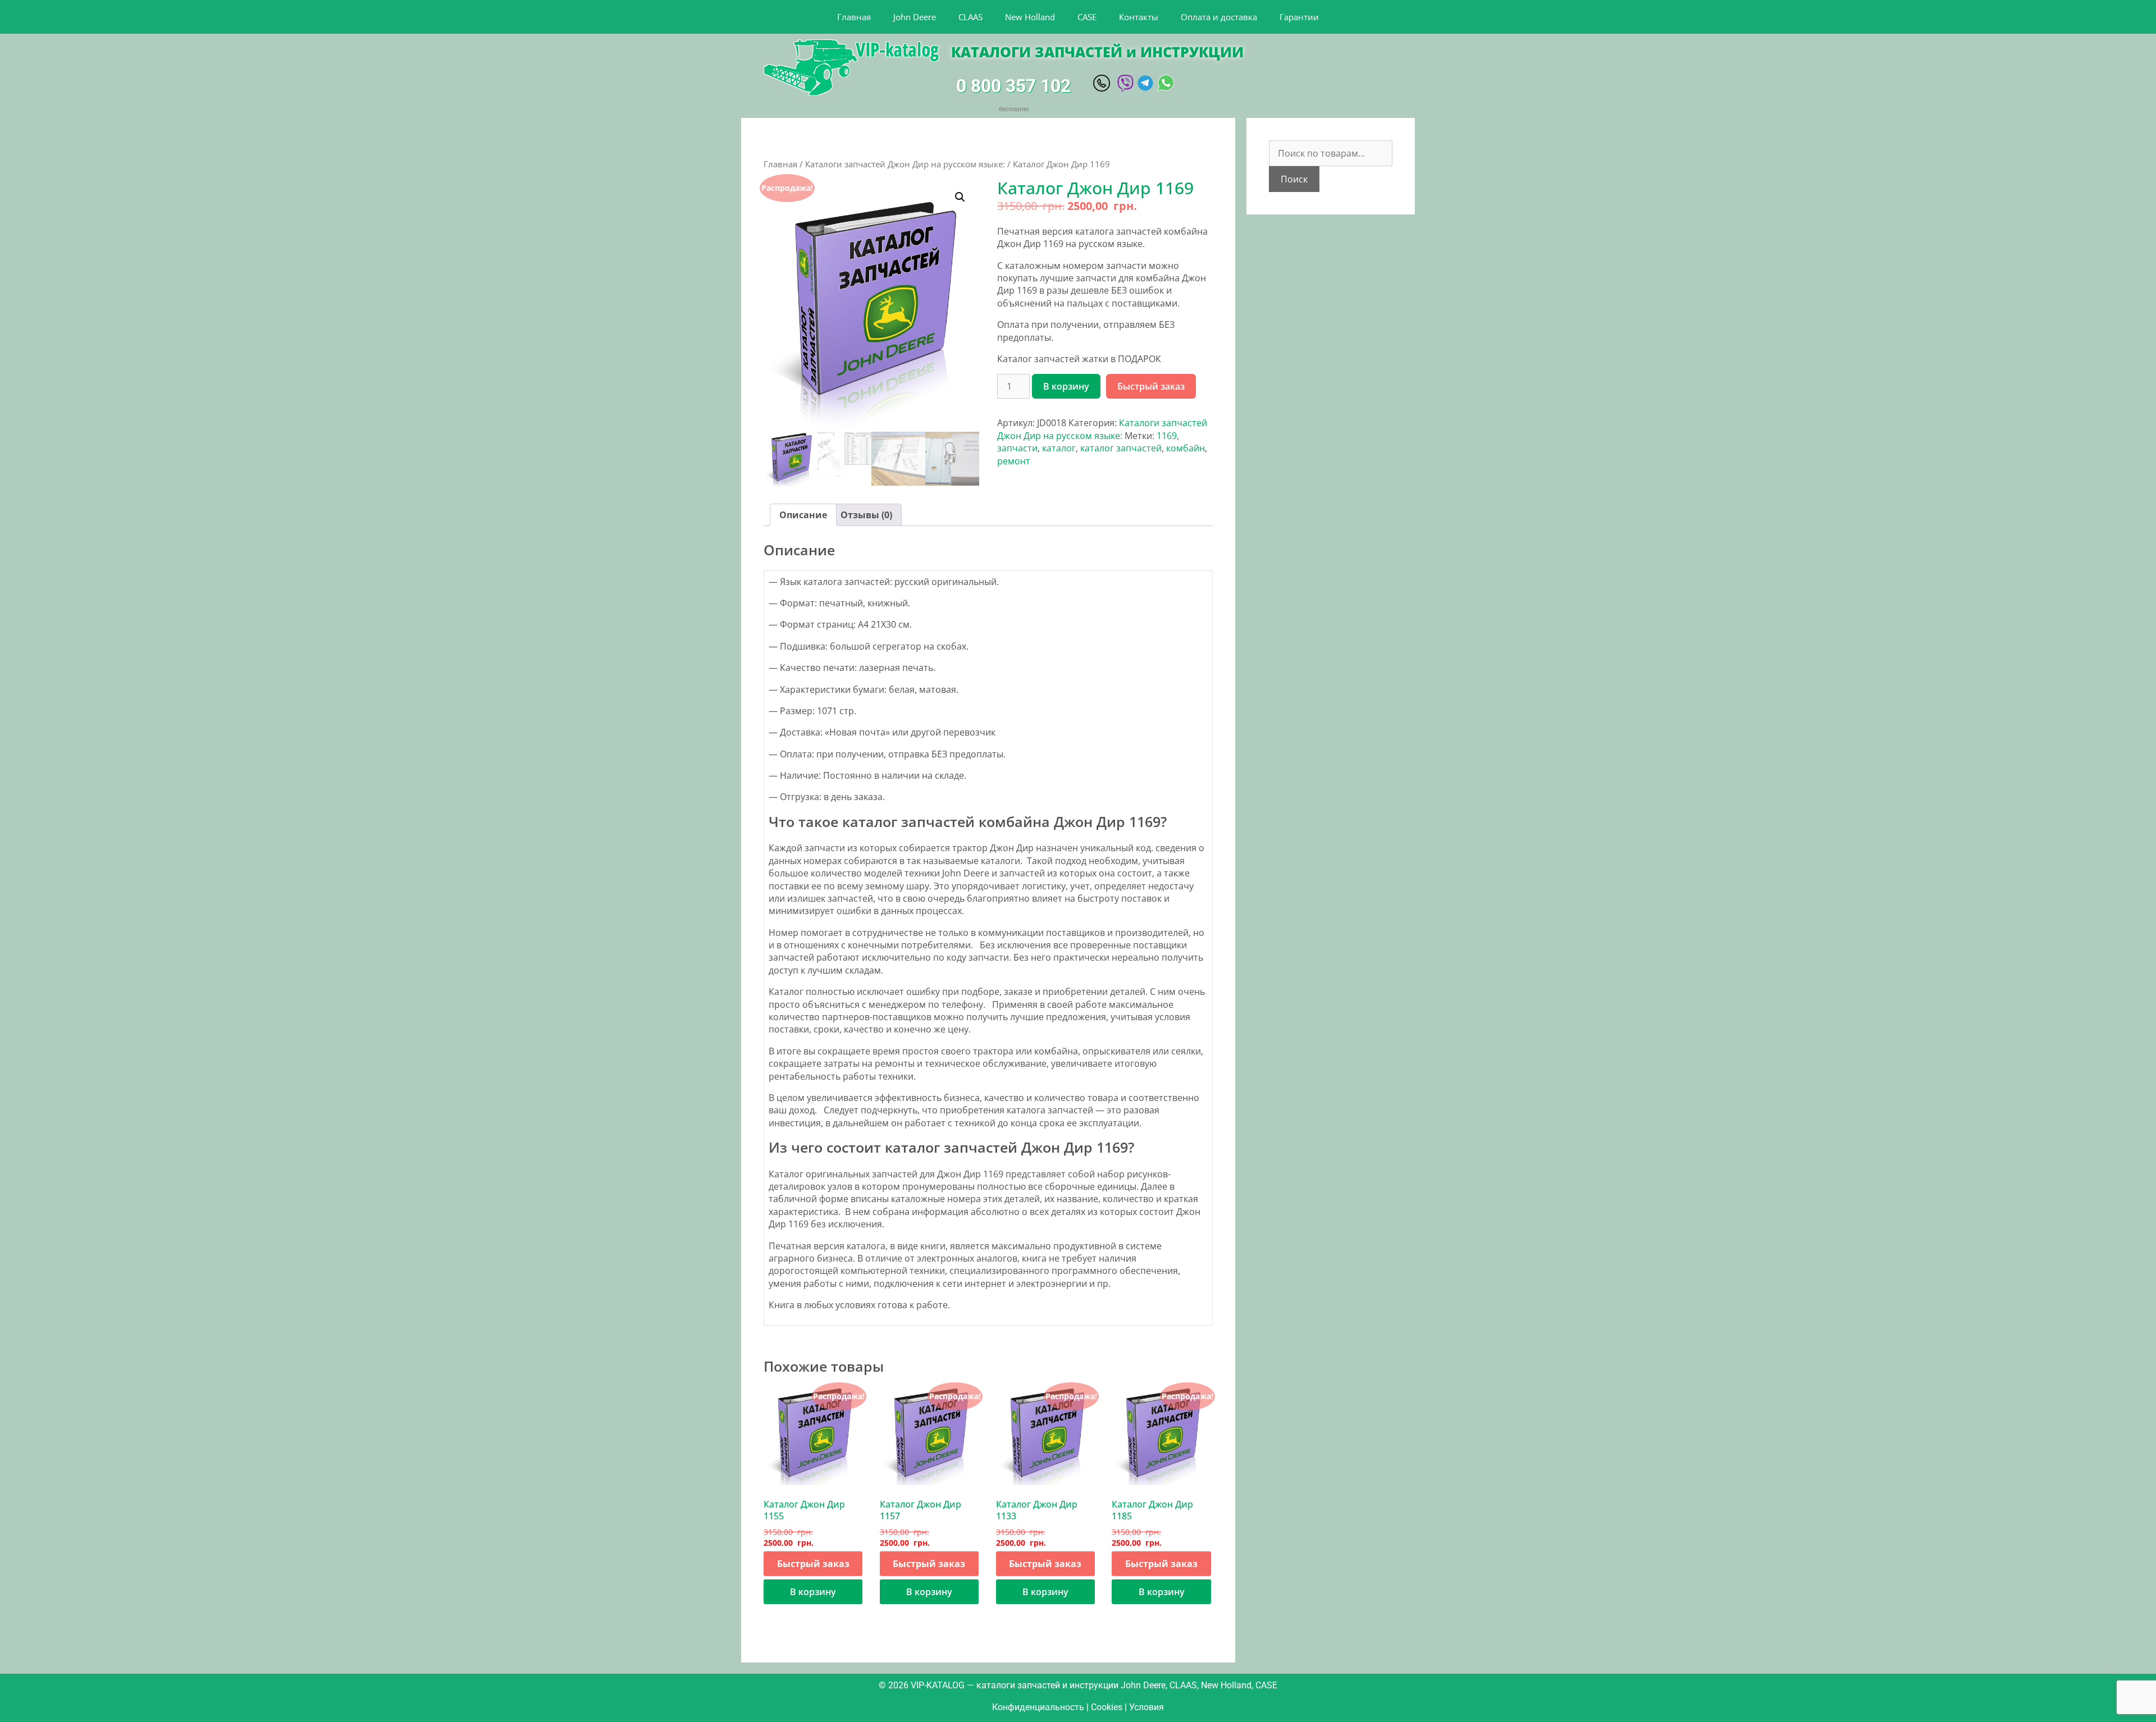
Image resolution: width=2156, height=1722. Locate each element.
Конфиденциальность (1038, 1707)
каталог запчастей (1121, 448)
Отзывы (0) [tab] (866, 515)
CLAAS (970, 17)
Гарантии (1299, 17)
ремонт (1014, 461)
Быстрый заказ (1151, 386)
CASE (1087, 17)
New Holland (1030, 17)
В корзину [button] (813, 1592)
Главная (854, 17)
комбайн (1186, 448)
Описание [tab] (803, 515)
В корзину (1066, 386)
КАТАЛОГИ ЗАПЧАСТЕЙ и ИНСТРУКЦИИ (1097, 52)
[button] (960, 197)
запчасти (1017, 448)
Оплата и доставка (1219, 17)
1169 (1167, 436)
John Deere (915, 17)
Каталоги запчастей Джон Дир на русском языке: (905, 164)
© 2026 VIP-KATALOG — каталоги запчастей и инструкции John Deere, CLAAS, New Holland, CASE (1078, 1685)
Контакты (1139, 17)
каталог (1059, 448)
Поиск (1294, 179)
